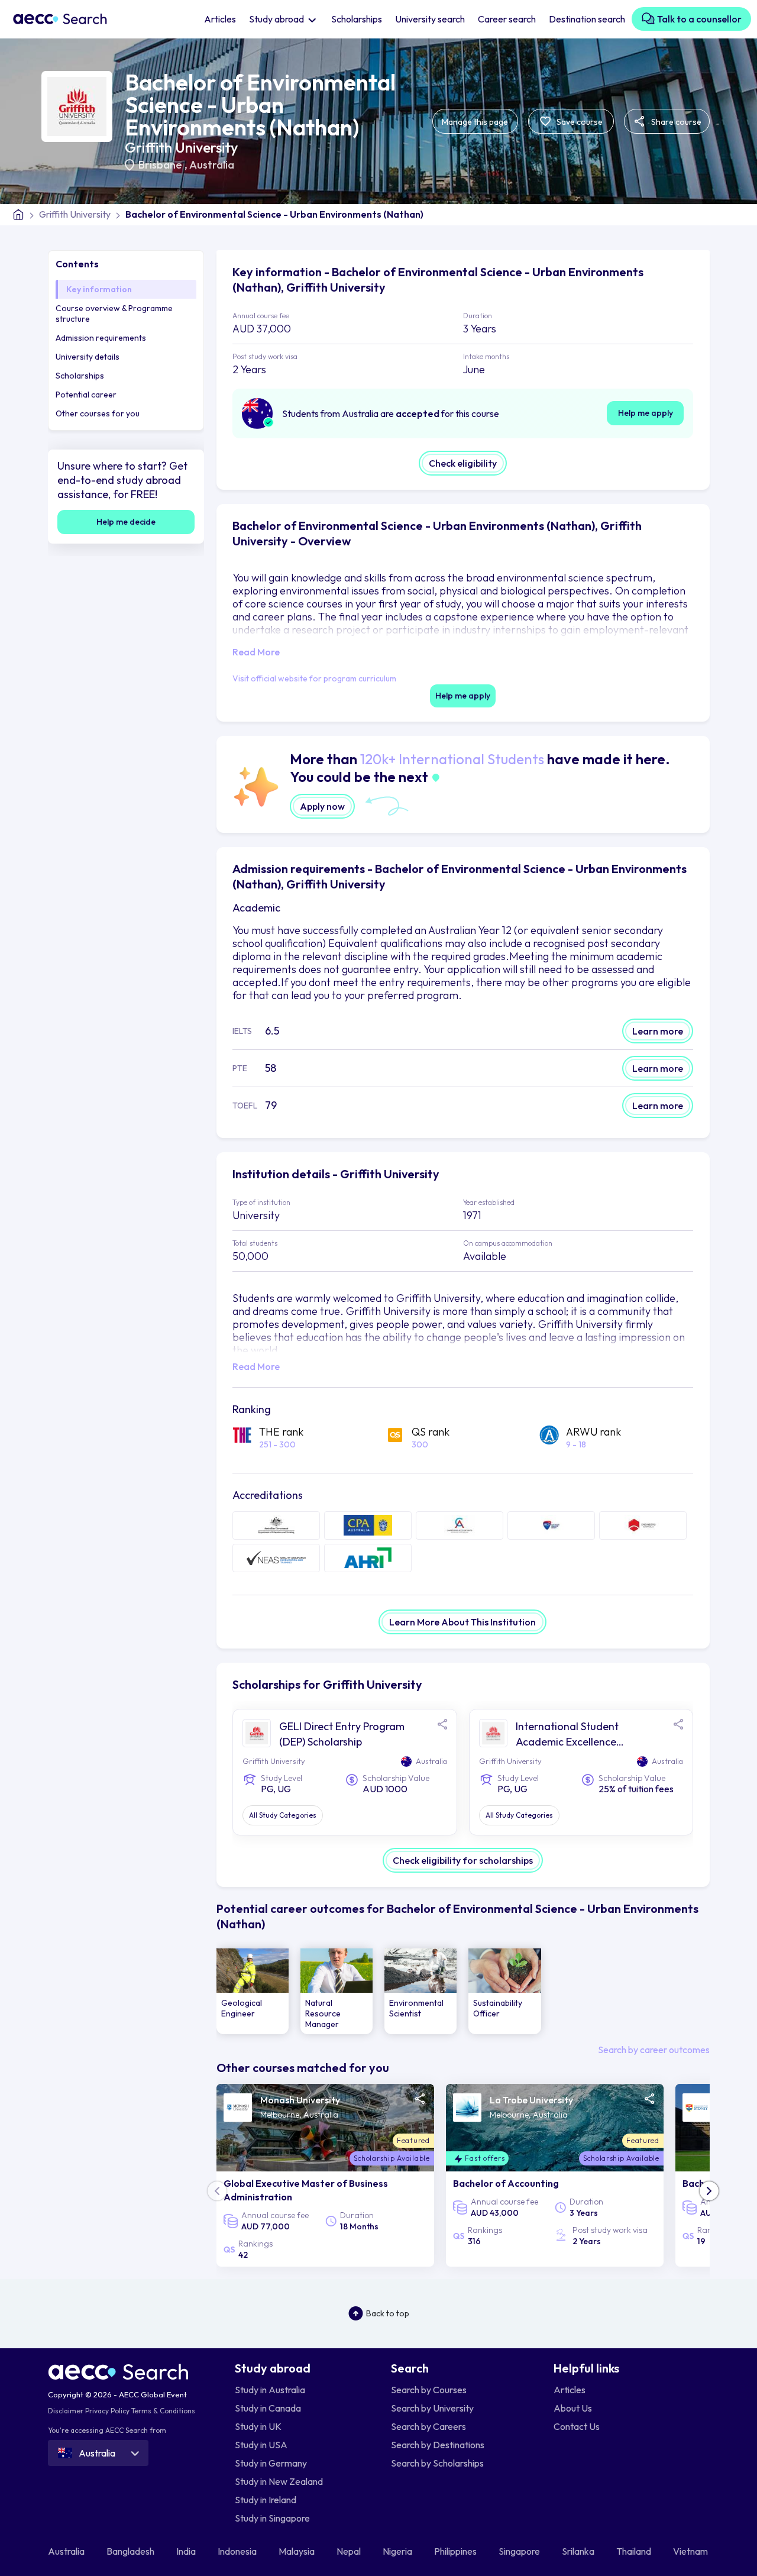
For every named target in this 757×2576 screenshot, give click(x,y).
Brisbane (161, 165)
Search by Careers (428, 2426)
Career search (507, 19)
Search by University (432, 2408)
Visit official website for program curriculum (314, 678)
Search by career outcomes (654, 2050)
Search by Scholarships (437, 2463)
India (187, 2551)
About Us (573, 2408)
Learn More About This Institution (462, 1622)
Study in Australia (270, 2390)
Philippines (456, 2551)
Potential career (86, 395)
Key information (99, 289)
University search (430, 19)
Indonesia (238, 2551)
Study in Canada (268, 2408)
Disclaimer (66, 2411)
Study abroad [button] (277, 19)
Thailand (635, 2551)
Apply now (322, 806)
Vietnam (691, 2551)
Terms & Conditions (163, 2411)
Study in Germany (271, 2463)
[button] (709, 2191)
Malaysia (297, 2551)
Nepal (350, 2551)
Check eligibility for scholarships (463, 1860)
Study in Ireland (266, 2500)
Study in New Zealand (279, 2481)
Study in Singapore (272, 2518)
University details (88, 357)
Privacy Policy (107, 2411)
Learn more (658, 1031)
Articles (220, 19)
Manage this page (475, 122)
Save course (579, 122)
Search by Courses (429, 2390)
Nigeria (398, 2551)
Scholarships (357, 19)
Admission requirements (101, 338)
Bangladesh (131, 2551)
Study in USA (261, 2445)
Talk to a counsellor (698, 19)
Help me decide (126, 522)
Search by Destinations (438, 2445)
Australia (212, 165)
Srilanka (579, 2551)
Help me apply (646, 413)
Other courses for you (98, 413)
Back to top (388, 2313)
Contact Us (577, 2426)
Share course (675, 122)
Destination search (587, 19)
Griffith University (181, 147)
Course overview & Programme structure (114, 313)
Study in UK (258, 2426)
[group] (253, 1991)
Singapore (520, 2551)
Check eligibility (463, 463)
